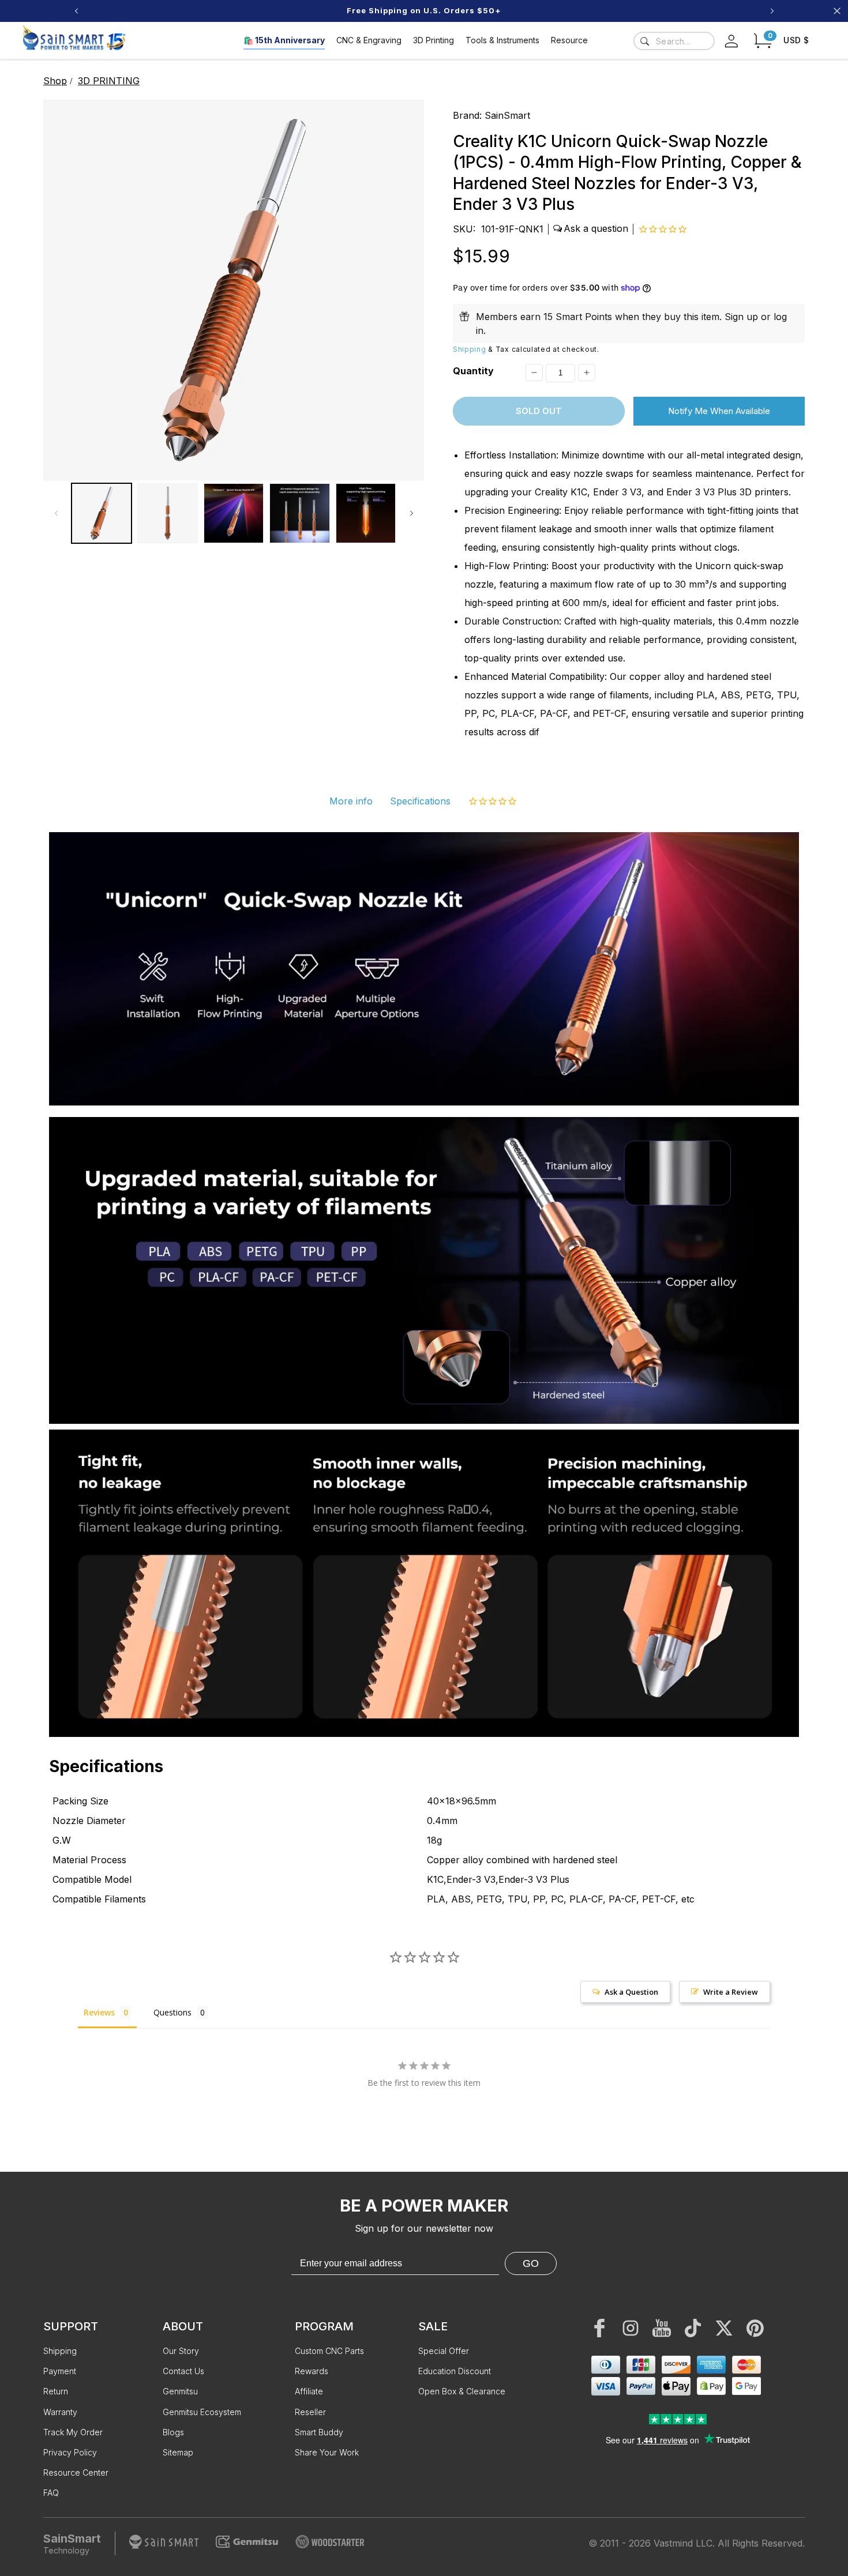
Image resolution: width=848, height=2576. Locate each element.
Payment (60, 2371)
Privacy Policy (70, 2452)
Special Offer (444, 2351)
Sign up (741, 317)
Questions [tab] (172, 2012)
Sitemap (178, 2452)
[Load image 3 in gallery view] (234, 513)
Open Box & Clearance (462, 2391)
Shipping (470, 349)
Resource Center (76, 2472)
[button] (763, 41)
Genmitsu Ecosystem (202, 2412)
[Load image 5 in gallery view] (366, 513)
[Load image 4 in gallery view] (299, 513)
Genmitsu (180, 2391)
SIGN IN (509, 11)
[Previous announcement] (76, 11)
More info (351, 801)
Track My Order (73, 2432)
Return (56, 2391)
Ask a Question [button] (631, 1992)
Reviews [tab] (99, 2012)
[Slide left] (56, 513)
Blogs (173, 2432)
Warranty (60, 2412)
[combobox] (674, 41)
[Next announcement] (772, 11)
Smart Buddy (319, 2432)
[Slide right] (411, 513)
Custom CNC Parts (329, 2351)
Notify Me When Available (719, 411)
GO (531, 2263)
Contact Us (183, 2371)
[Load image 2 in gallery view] (167, 513)
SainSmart (507, 115)
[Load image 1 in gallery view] (102, 513)
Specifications (420, 801)
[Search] (644, 41)
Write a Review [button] (731, 1992)
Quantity (473, 371)
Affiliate (309, 2391)
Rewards (312, 2371)
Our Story (181, 2351)
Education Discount (455, 2371)
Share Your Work (327, 2452)
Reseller (310, 2412)
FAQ (51, 2493)
